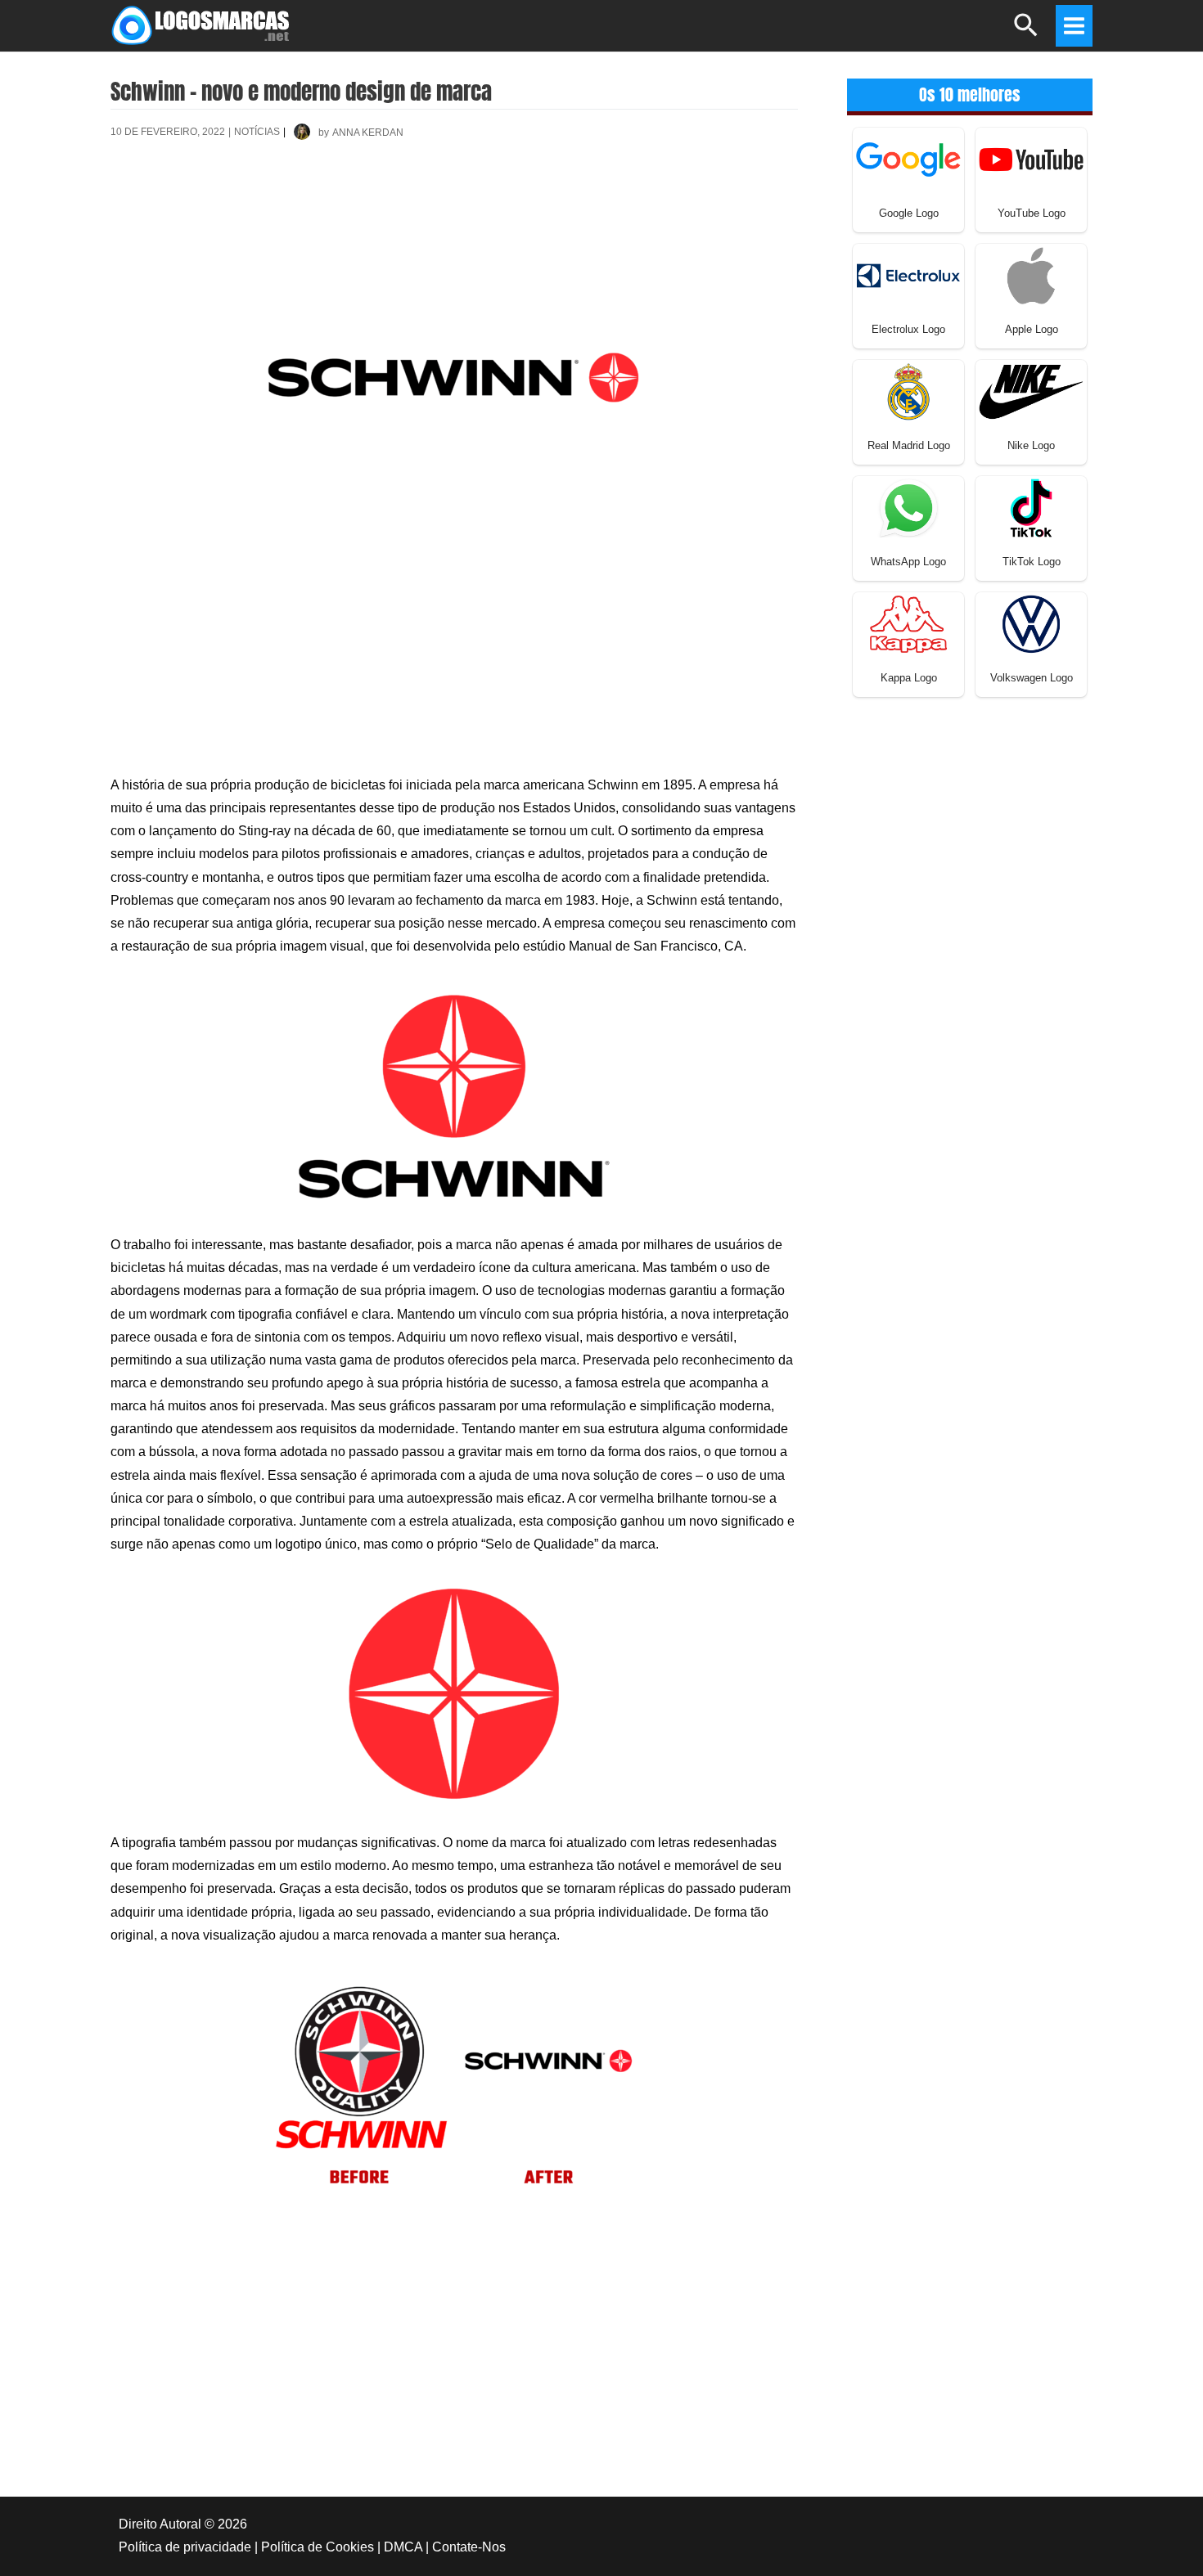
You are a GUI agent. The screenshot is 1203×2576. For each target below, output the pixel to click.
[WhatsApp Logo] (908, 507)
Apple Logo (1032, 329)
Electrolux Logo (908, 329)
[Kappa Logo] (908, 623)
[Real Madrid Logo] (908, 391)
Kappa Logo (909, 678)
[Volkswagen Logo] (1031, 623)
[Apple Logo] (1031, 274)
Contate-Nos (469, 2547)
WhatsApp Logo (908, 562)
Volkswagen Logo (1032, 678)
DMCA (403, 2547)
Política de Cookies (318, 2547)
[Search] (1027, 32)
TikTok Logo (1032, 562)
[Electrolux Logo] (908, 274)
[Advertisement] (454, 212)
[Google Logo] (908, 158)
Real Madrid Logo (909, 445)
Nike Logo (1031, 445)
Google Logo (909, 213)
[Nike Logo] (1031, 391)
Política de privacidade (185, 2547)
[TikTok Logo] (1031, 507)
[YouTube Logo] (1031, 158)
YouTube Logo (1032, 213)
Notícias (257, 132)
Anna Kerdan (368, 133)
